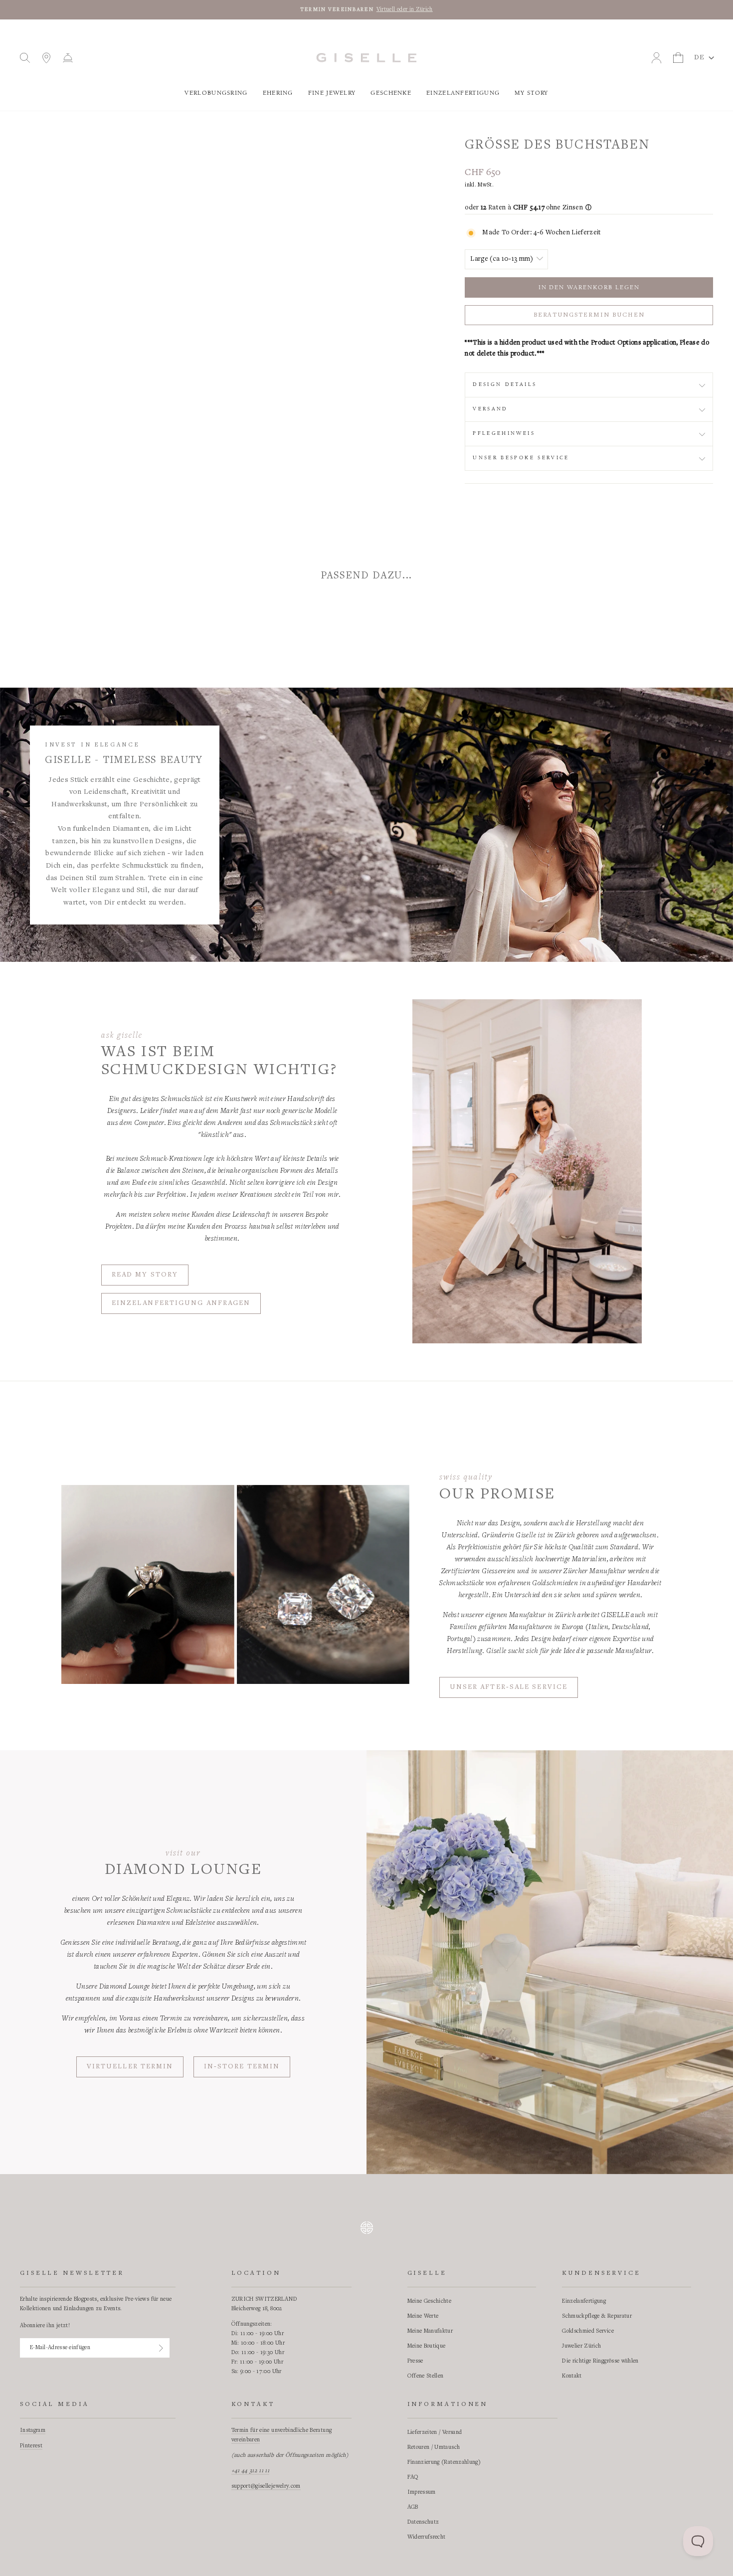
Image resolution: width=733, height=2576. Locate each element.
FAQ (413, 2477)
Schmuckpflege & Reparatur (597, 2316)
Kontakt (572, 2376)
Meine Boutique (427, 2346)
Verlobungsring (216, 93)
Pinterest (31, 2446)
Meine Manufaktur (430, 2331)
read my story (145, 1275)
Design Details (505, 384)
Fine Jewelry (332, 93)
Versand (490, 409)
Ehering (278, 93)
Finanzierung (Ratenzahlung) (444, 2462)
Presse (415, 2361)
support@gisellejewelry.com (266, 2486)
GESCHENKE (391, 93)
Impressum (422, 2492)
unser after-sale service (509, 1687)
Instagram (33, 2430)
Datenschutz (423, 2522)
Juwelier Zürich (581, 2346)
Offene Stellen (426, 2376)
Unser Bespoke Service (521, 458)
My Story (531, 93)
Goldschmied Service (588, 2331)
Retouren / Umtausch (434, 2447)
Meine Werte (423, 2316)
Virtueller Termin (130, 2067)
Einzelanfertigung (463, 93)
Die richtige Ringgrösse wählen (600, 2361)
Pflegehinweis (504, 433)
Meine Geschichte (430, 2301)
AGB (413, 2507)
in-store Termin (242, 2067)
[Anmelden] (161, 2348)
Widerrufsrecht (427, 2537)
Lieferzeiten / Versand (435, 2432)
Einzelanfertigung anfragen (181, 1303)
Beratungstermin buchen (589, 315)
